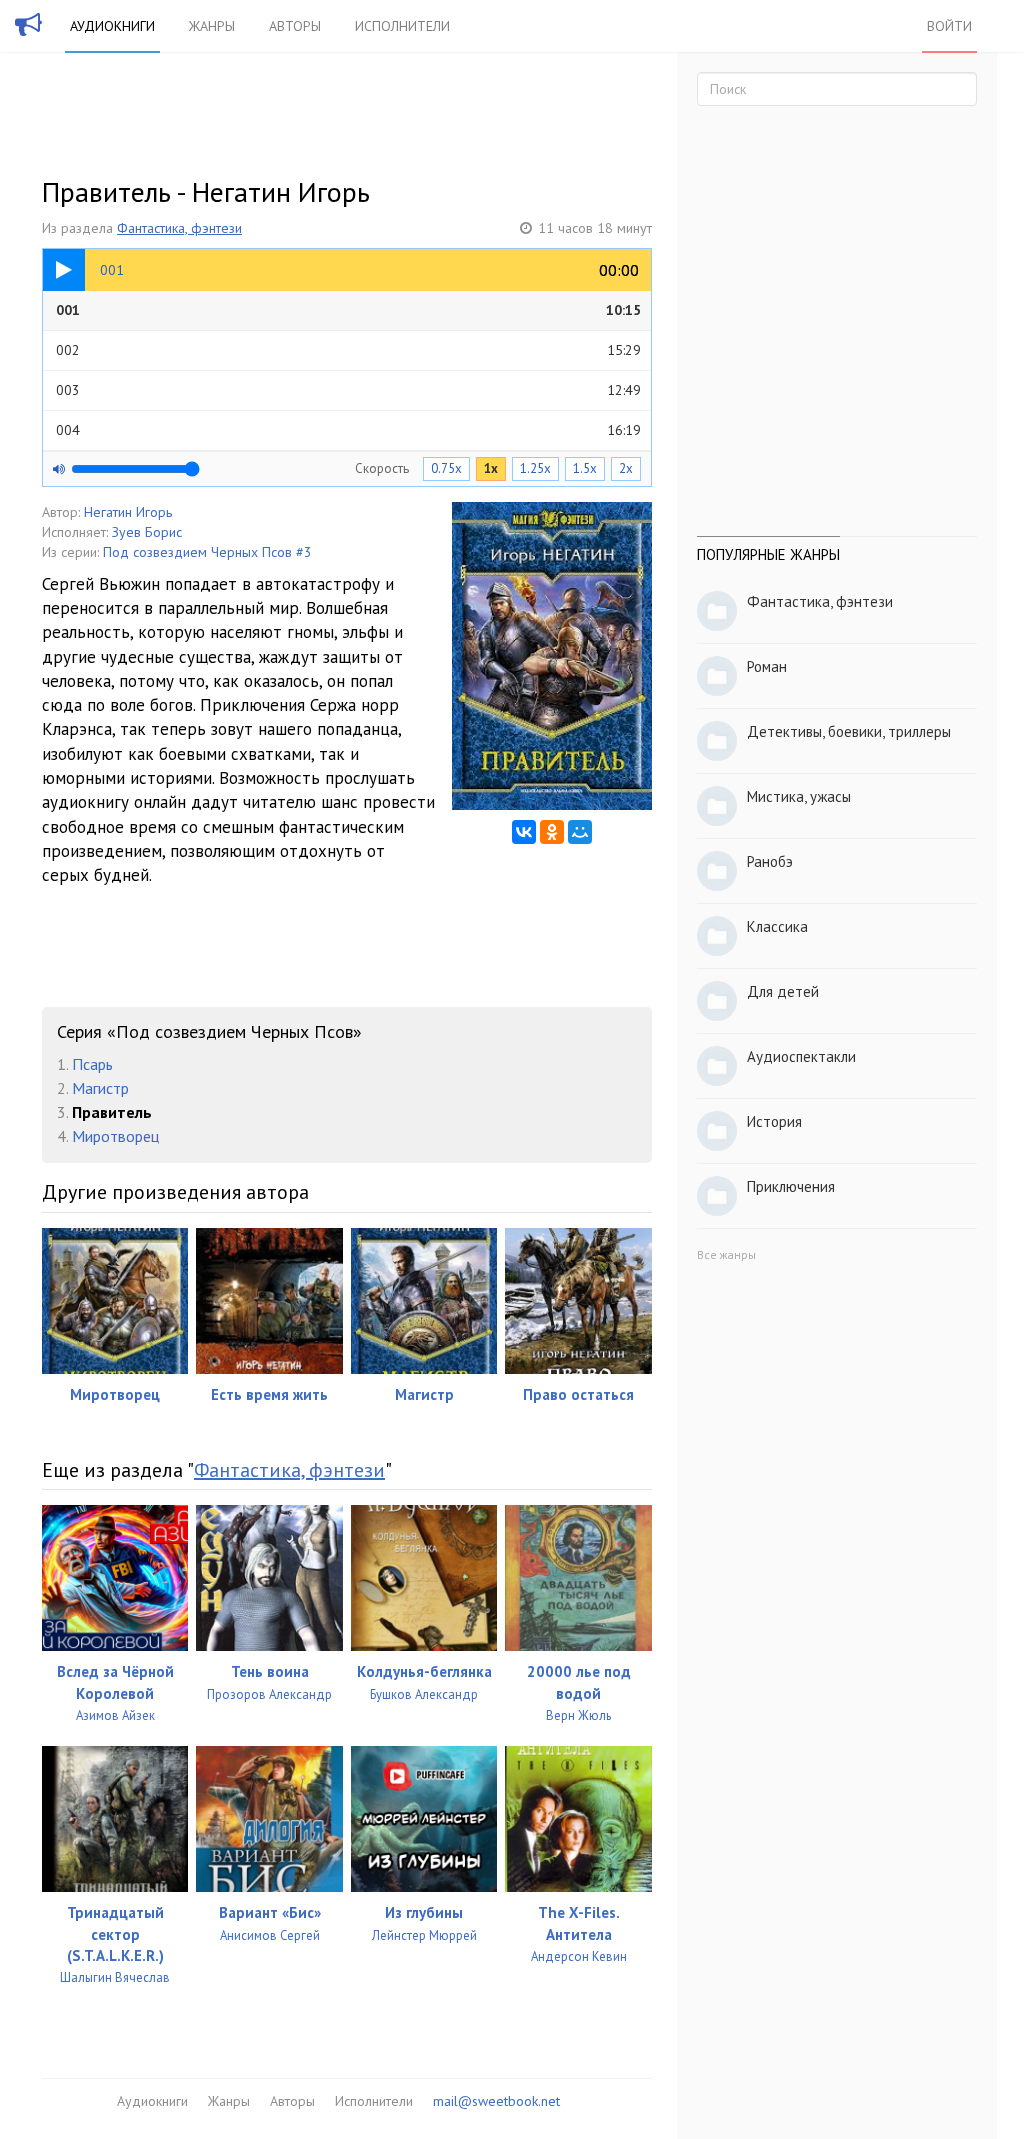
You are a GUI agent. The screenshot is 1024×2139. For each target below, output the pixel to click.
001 (348, 310)
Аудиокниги (112, 26)
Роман (767, 666)
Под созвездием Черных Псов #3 (207, 552)
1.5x (585, 468)
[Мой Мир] (580, 832)
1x (491, 468)
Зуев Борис (147, 532)
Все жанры (726, 1254)
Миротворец (115, 1136)
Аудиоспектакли (801, 1056)
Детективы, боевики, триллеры (849, 731)
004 (348, 430)
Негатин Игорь (128, 512)
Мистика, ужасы (799, 796)
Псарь (92, 1064)
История (774, 1121)
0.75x (446, 468)
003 (348, 390)
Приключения (791, 1186)
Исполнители (402, 26)
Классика (777, 926)
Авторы (295, 26)
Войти (949, 26)
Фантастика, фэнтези (179, 228)
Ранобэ (770, 861)
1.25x (535, 468)
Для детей (783, 991)
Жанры (212, 26)
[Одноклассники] (552, 832)
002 (348, 350)
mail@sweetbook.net (496, 2101)
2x (626, 468)
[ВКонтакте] (524, 832)
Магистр (100, 1088)
